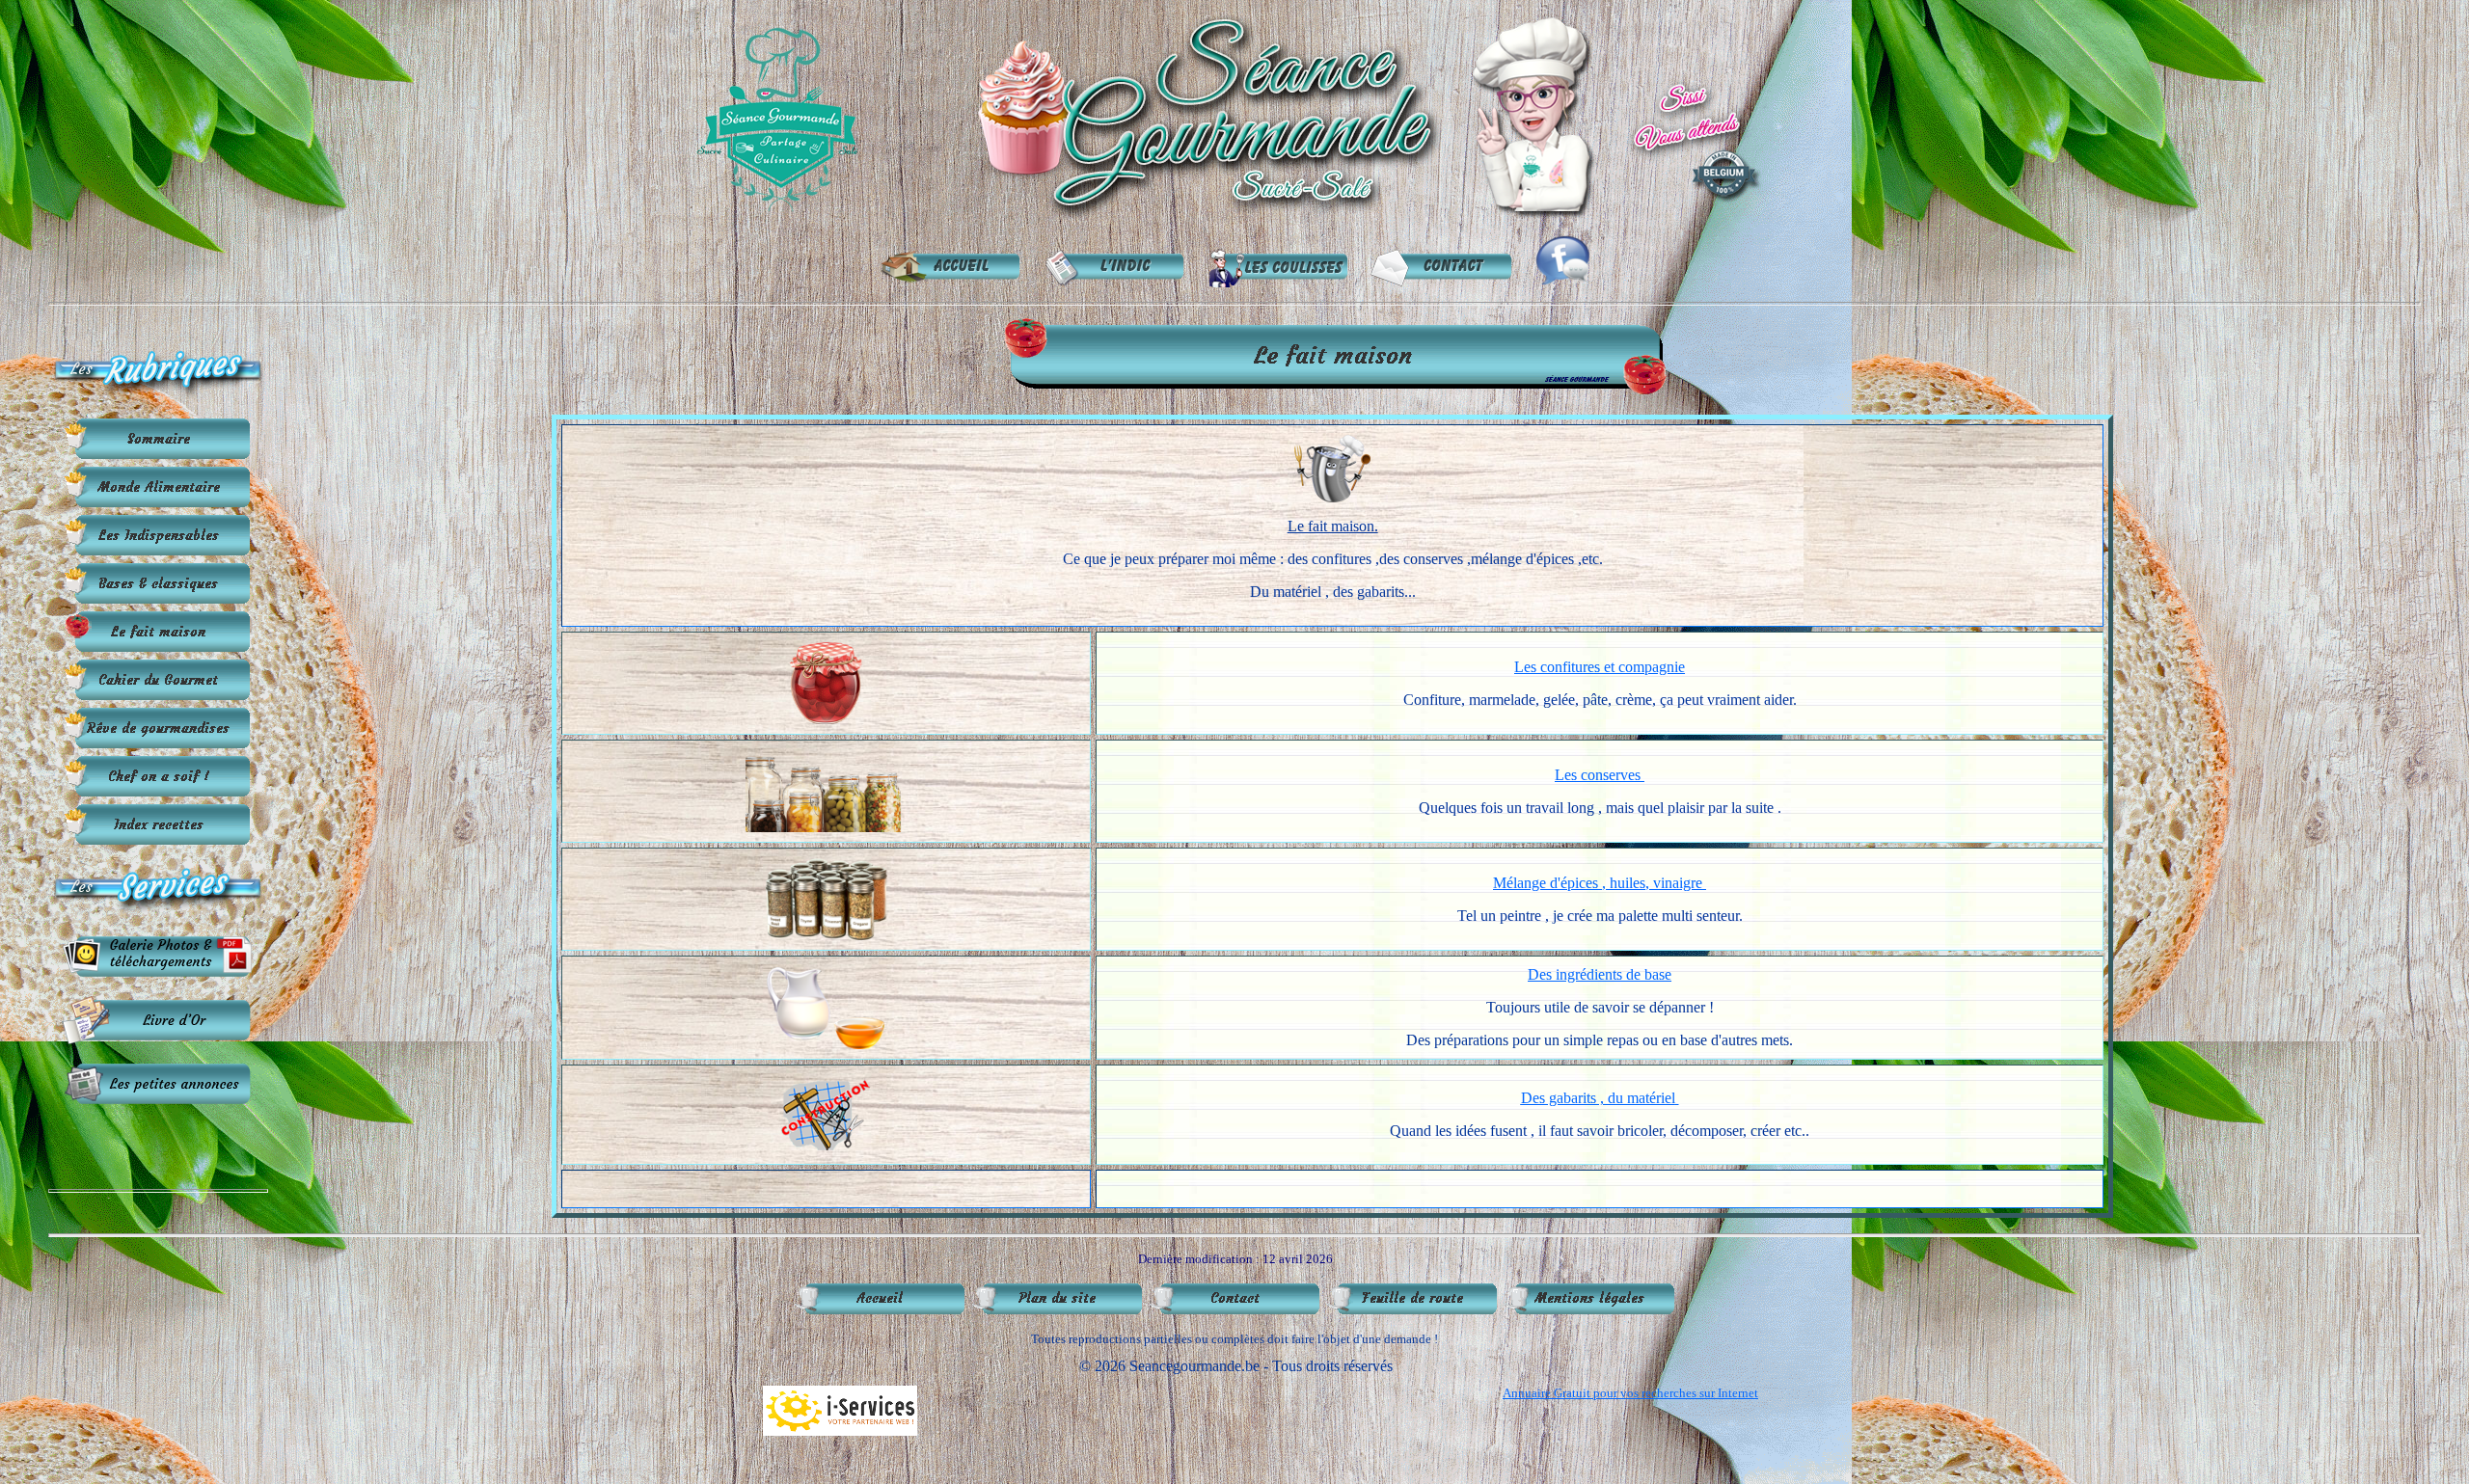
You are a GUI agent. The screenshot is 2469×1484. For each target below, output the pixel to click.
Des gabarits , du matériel (1598, 1098)
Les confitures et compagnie (1600, 667)
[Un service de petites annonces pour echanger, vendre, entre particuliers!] (158, 1103)
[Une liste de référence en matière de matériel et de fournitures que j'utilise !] (1279, 282)
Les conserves (1598, 775)
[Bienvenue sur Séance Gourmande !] (1231, 217)
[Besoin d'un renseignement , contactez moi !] (1443, 282)
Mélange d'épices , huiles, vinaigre (1598, 883)
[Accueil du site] (951, 282)
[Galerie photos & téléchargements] (158, 975)
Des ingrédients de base (1600, 974)
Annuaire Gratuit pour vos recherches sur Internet (1630, 1393)
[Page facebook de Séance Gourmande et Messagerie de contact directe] (1563, 282)
